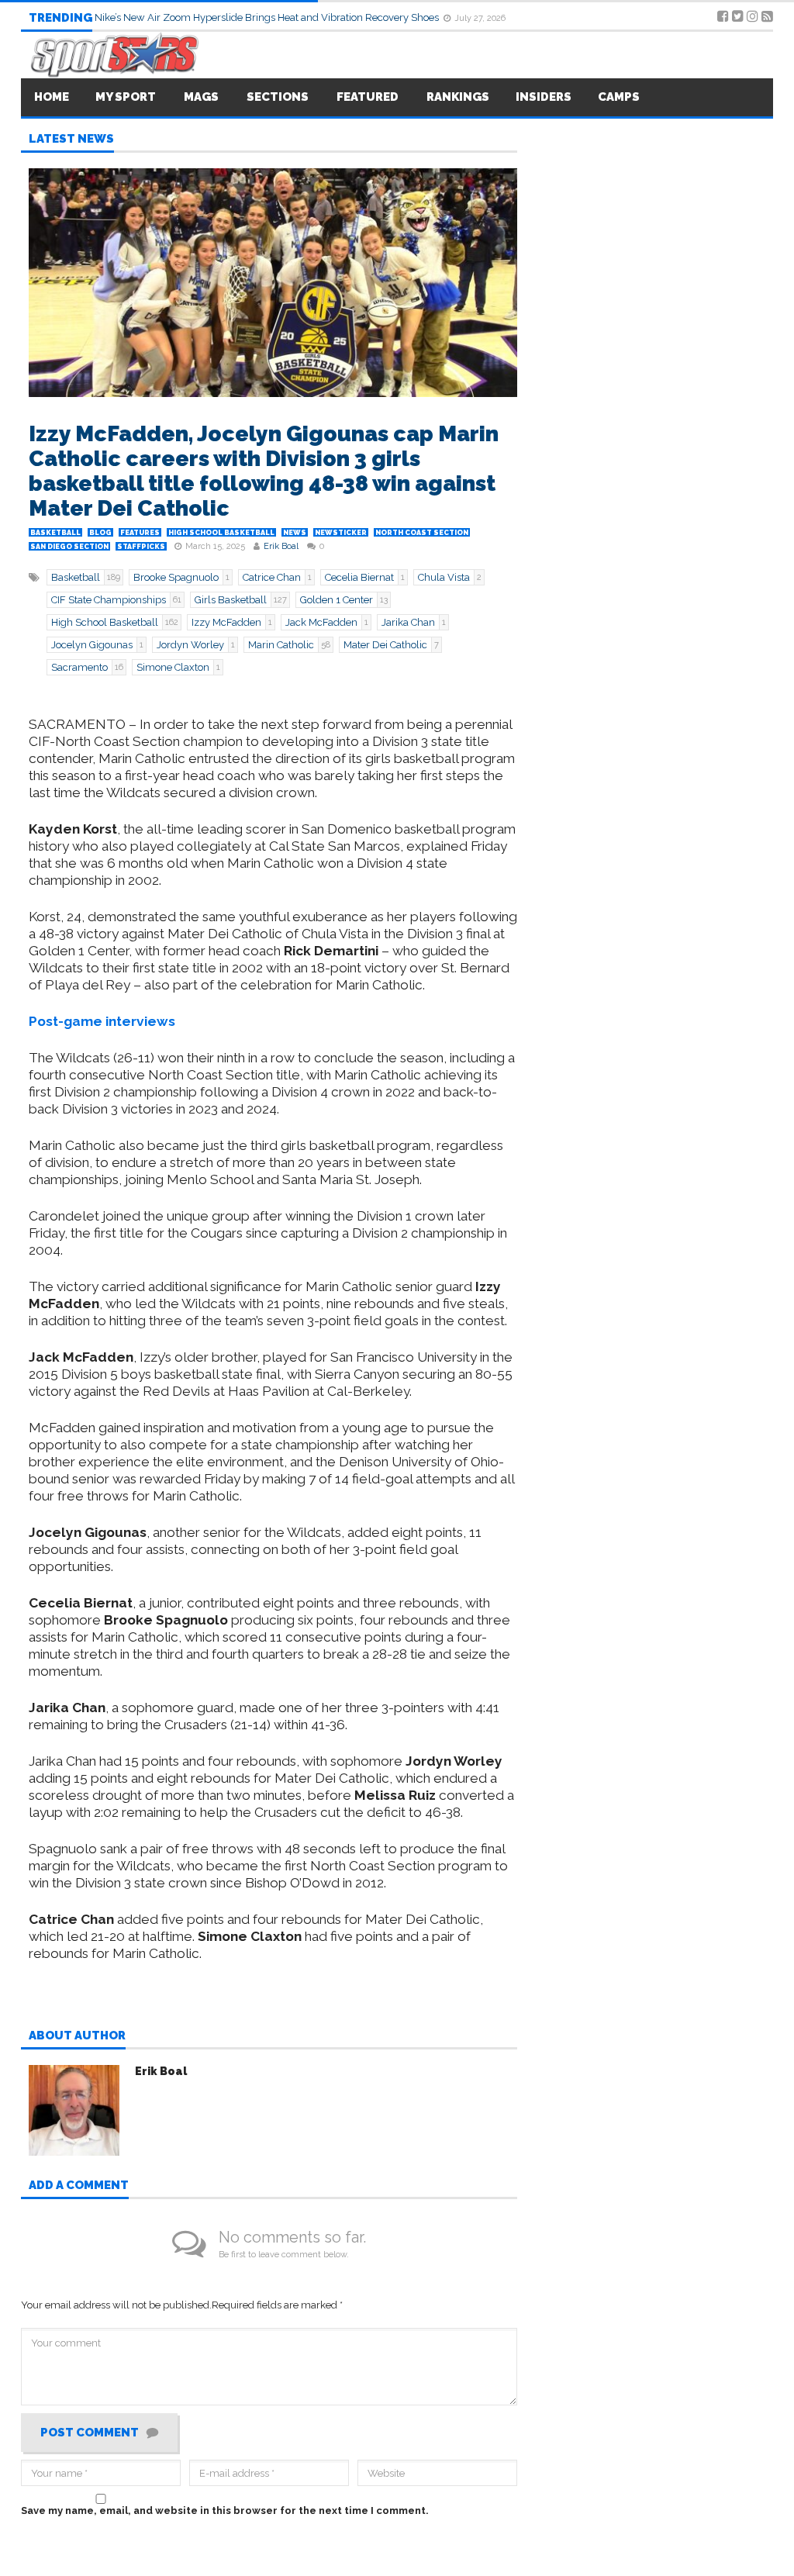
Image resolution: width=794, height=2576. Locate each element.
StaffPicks (141, 547)
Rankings (458, 97)
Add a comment (79, 2186)
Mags (201, 97)
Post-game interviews (102, 1021)
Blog (100, 533)
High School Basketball (221, 533)
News (295, 533)
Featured (368, 97)
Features (140, 533)
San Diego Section (69, 547)
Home (52, 97)
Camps (619, 97)
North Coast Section (422, 533)
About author (77, 2036)
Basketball (55, 533)
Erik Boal (281, 546)
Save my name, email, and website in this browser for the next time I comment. (225, 2510)
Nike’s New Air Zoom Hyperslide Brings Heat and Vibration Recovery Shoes (268, 17)
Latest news (71, 140)
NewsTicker (341, 533)
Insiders (544, 97)
